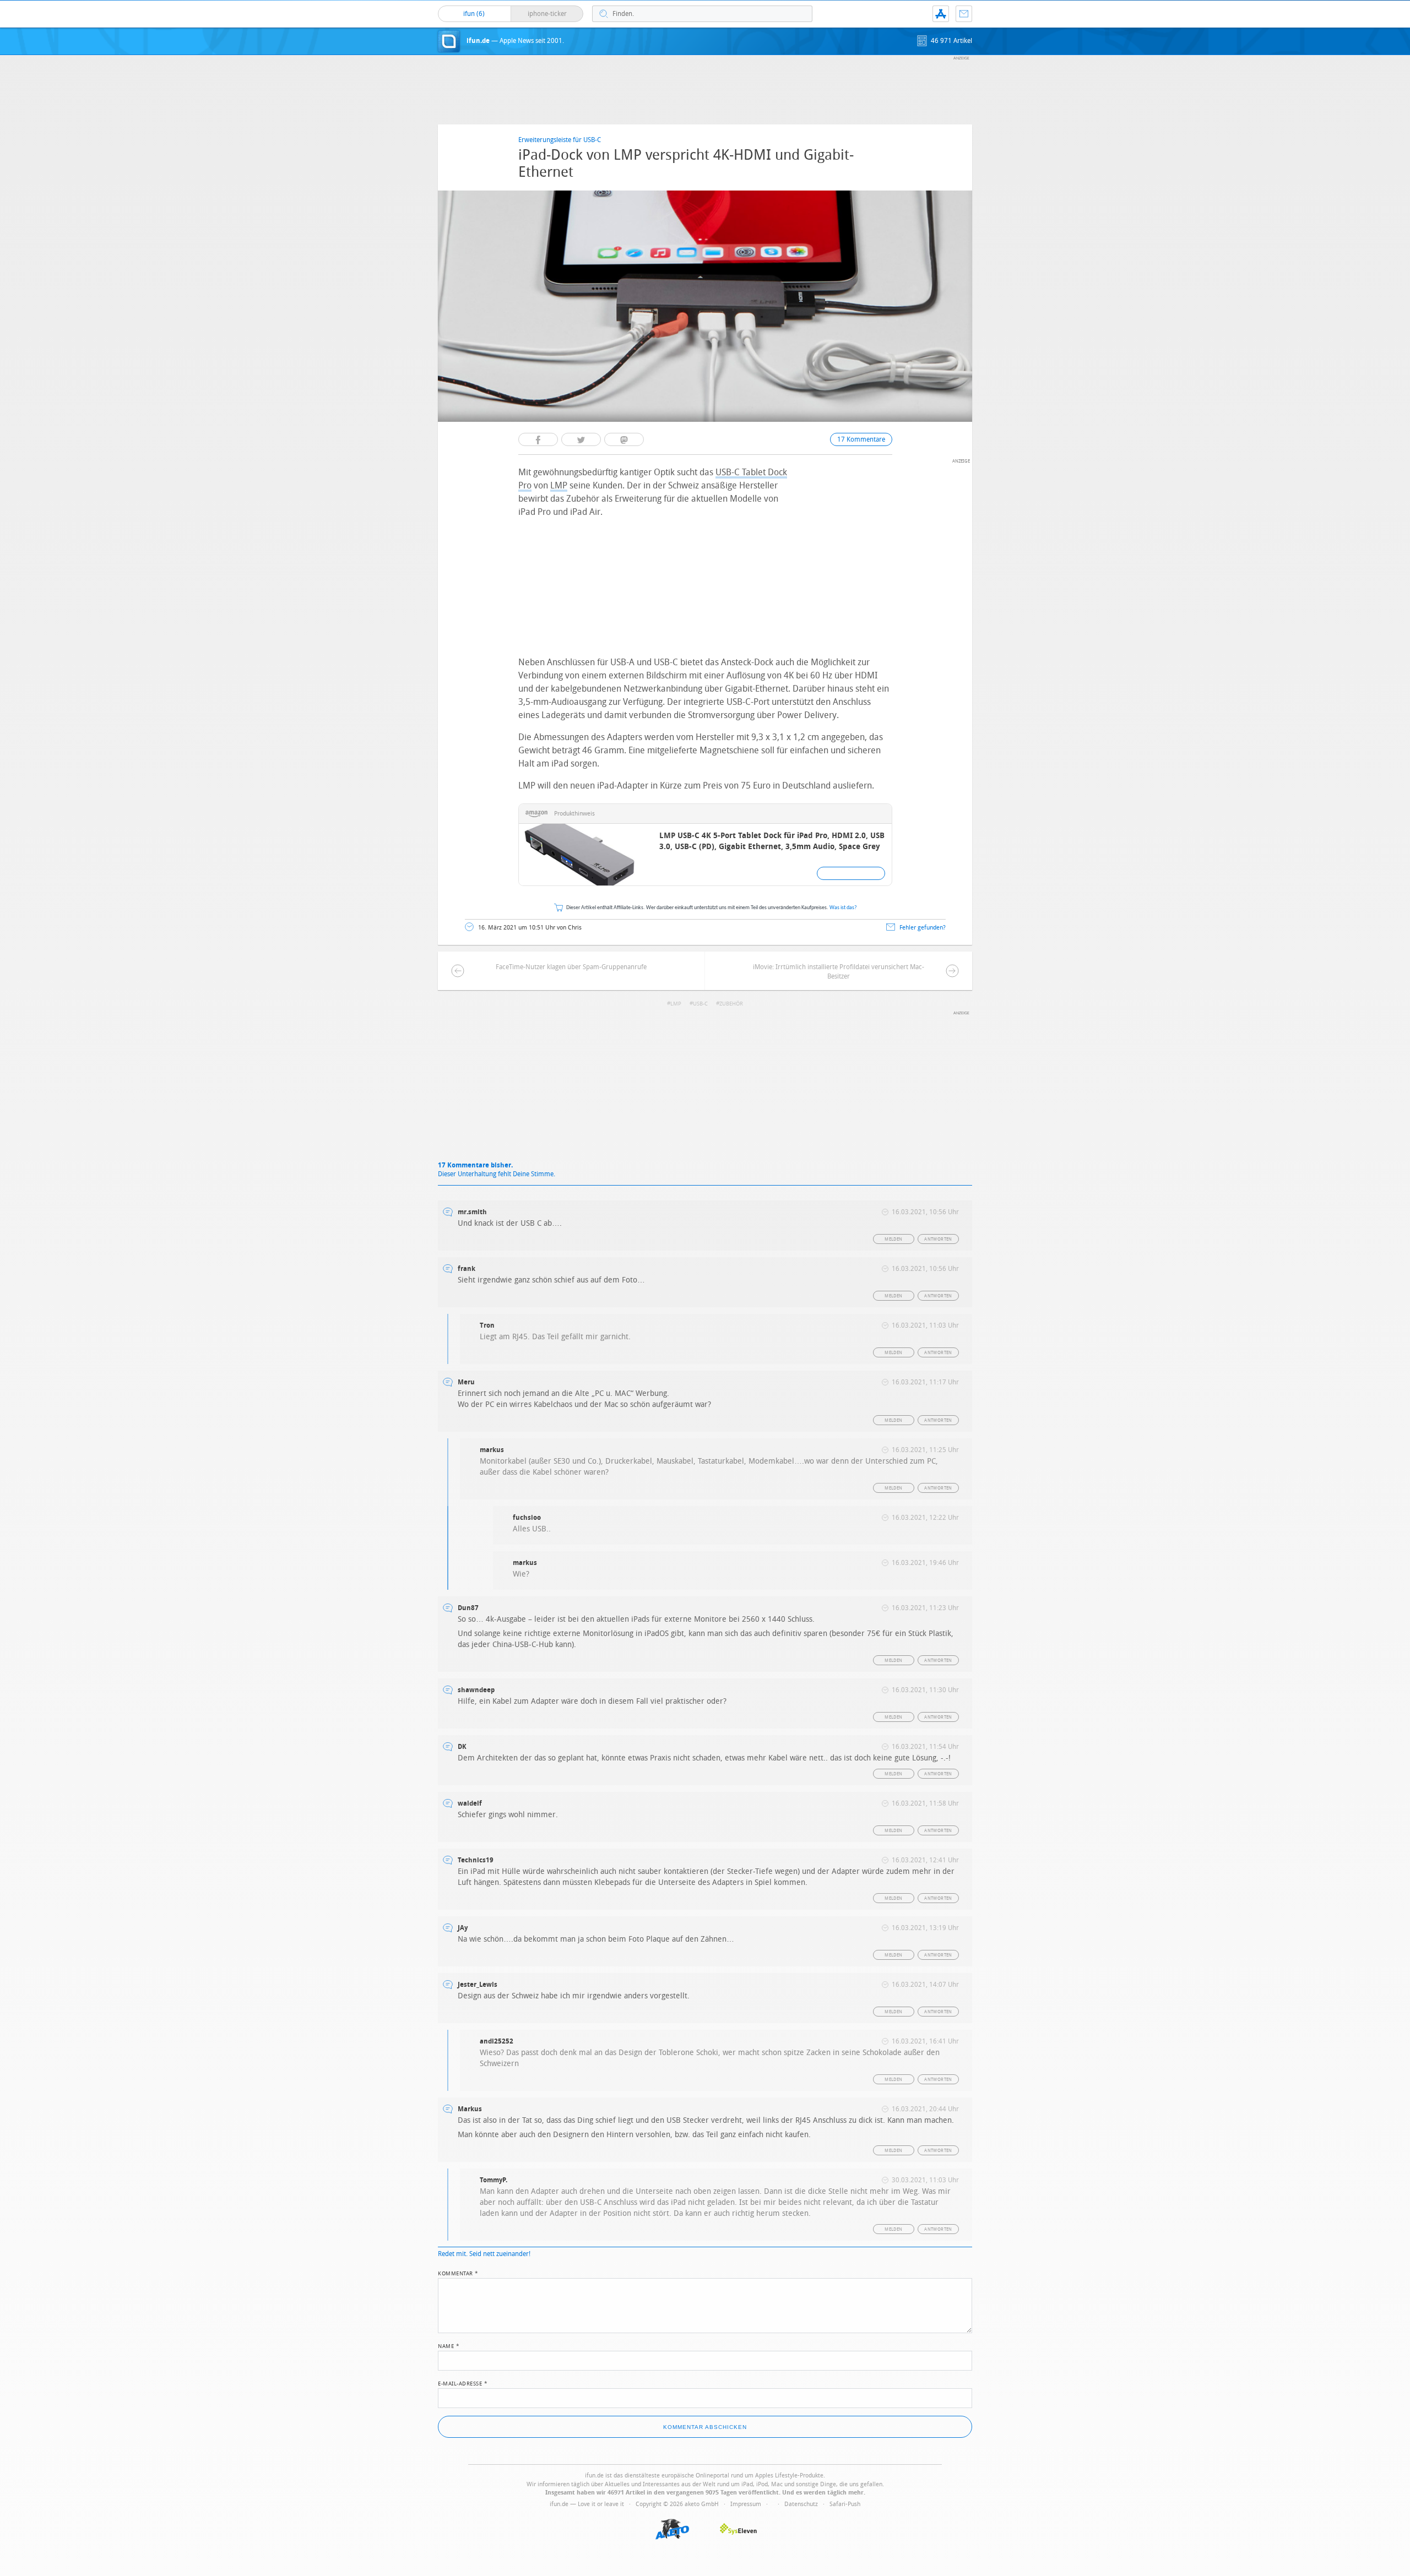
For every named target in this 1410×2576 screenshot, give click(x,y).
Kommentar (458, 2273)
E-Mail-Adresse (463, 2383)
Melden (893, 1239)
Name (449, 2345)
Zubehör (731, 1004)
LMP (559, 485)
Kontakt (964, 14)
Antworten (938, 1239)
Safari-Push (845, 2504)
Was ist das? (843, 908)
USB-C (700, 1004)
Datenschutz (801, 2504)
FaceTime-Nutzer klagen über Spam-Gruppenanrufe (571, 967)
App (941, 14)
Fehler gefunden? (923, 928)
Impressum (746, 2504)
